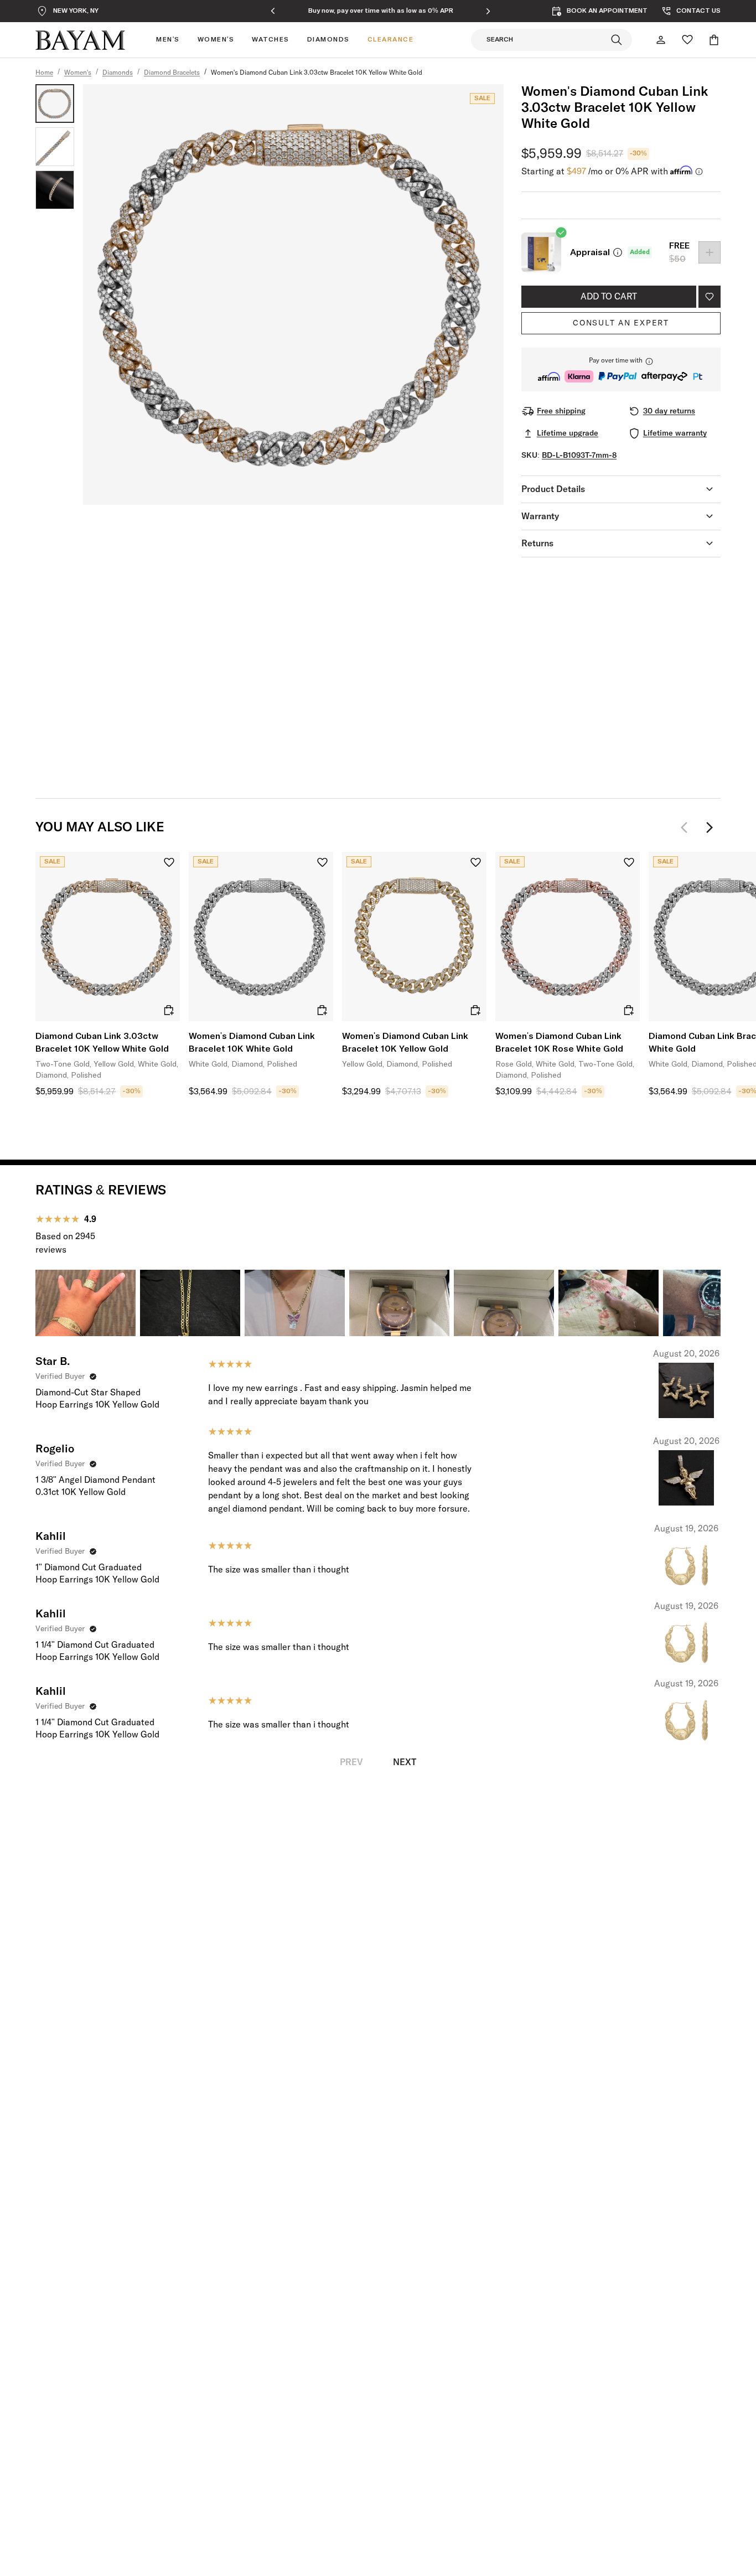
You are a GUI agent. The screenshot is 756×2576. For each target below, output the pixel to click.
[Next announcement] (488, 11)
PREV (351, 1762)
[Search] (617, 40)
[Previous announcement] (273, 11)
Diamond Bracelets (172, 73)
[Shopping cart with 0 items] (714, 40)
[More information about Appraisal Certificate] (618, 252)
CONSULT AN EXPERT (621, 323)
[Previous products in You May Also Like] (687, 827)
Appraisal (590, 252)
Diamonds (118, 73)
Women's (78, 73)
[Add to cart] (169, 1010)
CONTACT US (698, 11)
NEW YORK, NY (76, 11)
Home (44, 73)
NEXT (405, 1762)
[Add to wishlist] (710, 297)
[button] (621, 369)
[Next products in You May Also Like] (710, 827)
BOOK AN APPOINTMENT (607, 11)
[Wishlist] (687, 40)
